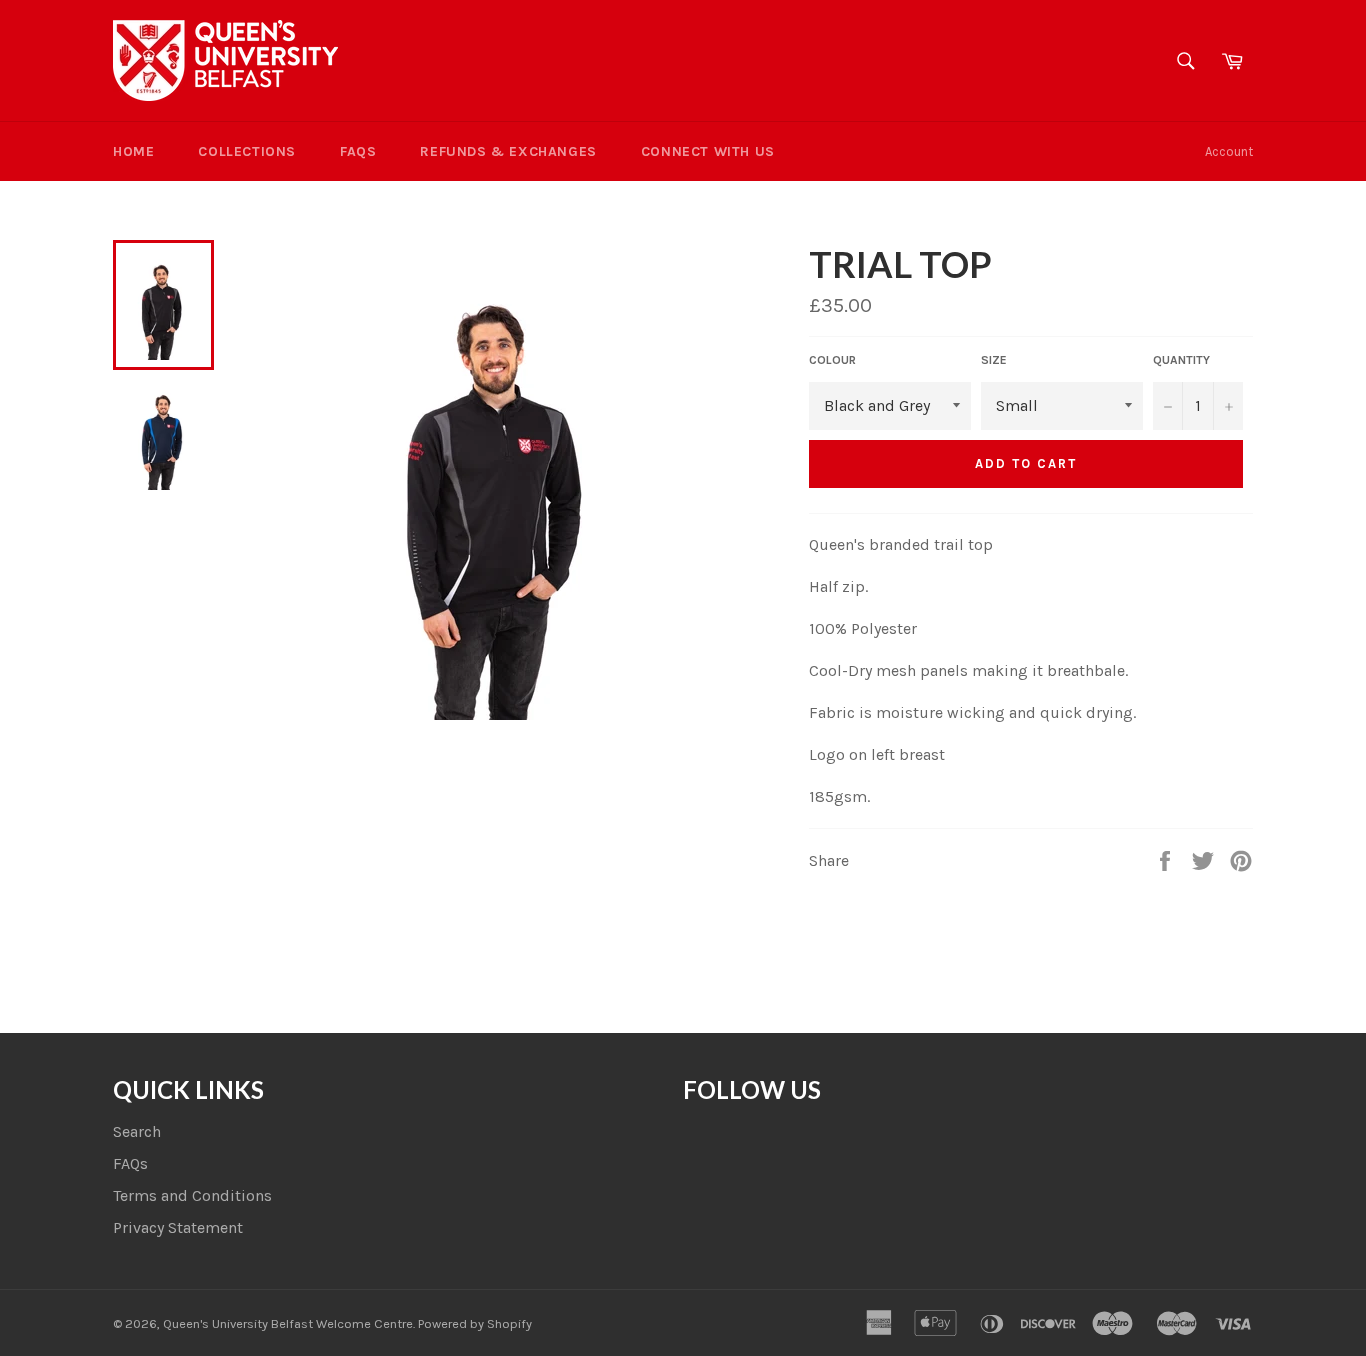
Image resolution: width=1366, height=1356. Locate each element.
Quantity (1181, 360)
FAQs (358, 151)
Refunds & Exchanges (508, 151)
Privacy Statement (178, 1227)
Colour (832, 360)
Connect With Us (708, 151)
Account (1229, 151)
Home (133, 151)
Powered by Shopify (475, 1323)
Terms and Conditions (192, 1195)
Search (137, 1131)
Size (994, 360)
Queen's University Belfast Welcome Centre (288, 1323)
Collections (247, 151)
